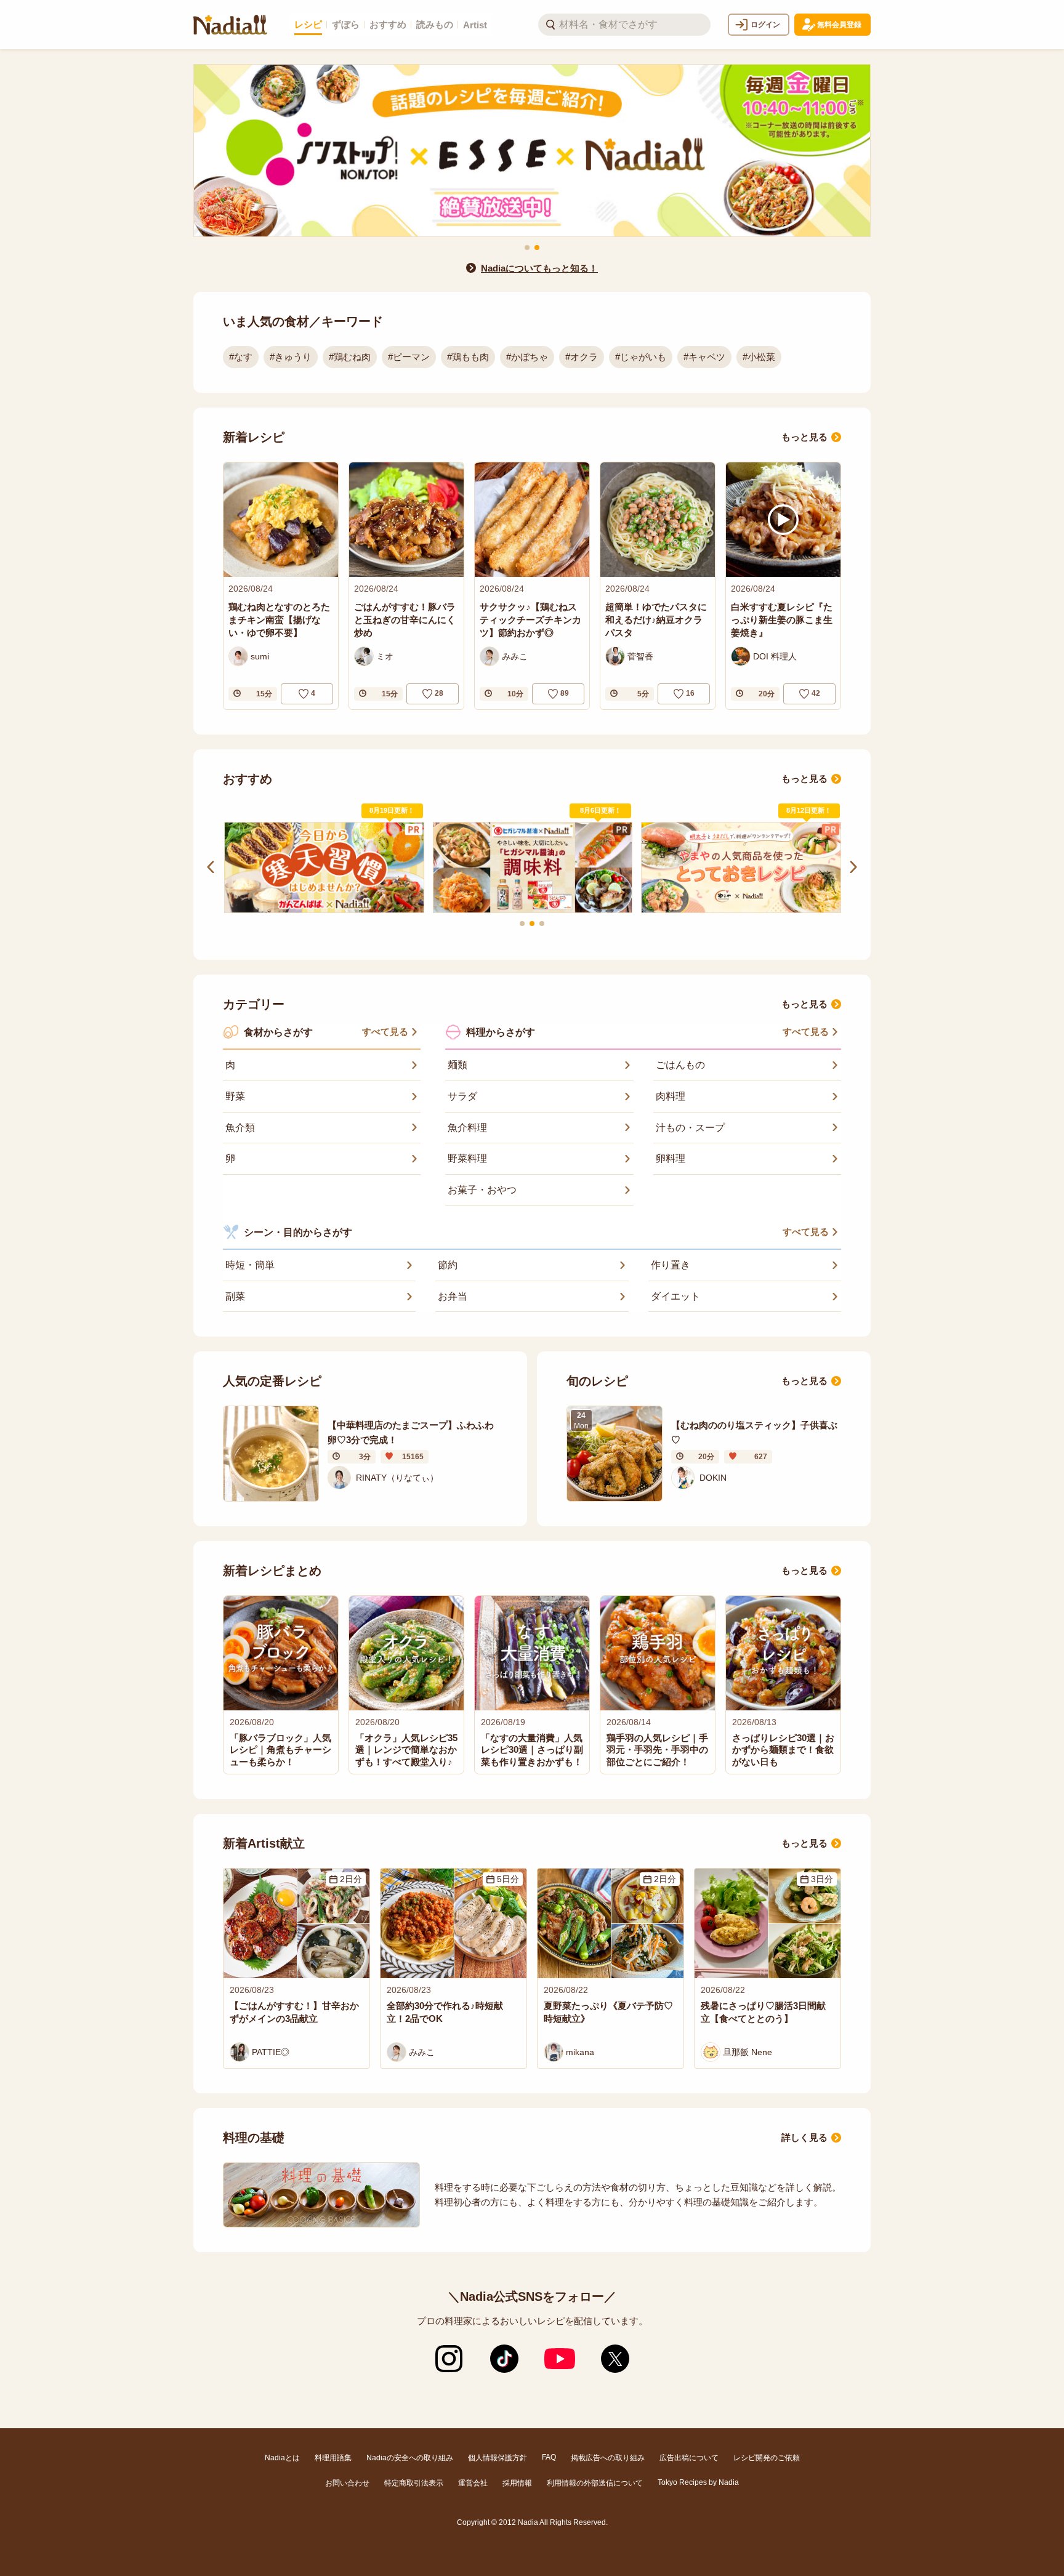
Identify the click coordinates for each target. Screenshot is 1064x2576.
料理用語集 (333, 2458)
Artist (475, 25)
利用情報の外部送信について (595, 2483)
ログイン (765, 25)
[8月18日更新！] (545, 868)
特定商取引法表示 (414, 2483)
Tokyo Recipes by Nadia (698, 2482)
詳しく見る (804, 2137)
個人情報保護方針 (498, 2458)
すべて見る (385, 1032)
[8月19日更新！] (337, 868)
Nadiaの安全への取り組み (410, 2458)
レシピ (308, 24)
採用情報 (517, 2483)
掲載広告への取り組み (608, 2458)
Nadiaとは (282, 2458)
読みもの (435, 24)
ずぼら (346, 24)
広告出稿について (689, 2458)
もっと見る (804, 437)
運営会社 (473, 2483)
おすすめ (388, 24)
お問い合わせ (347, 2483)
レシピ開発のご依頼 (767, 2458)
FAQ (549, 2457)
